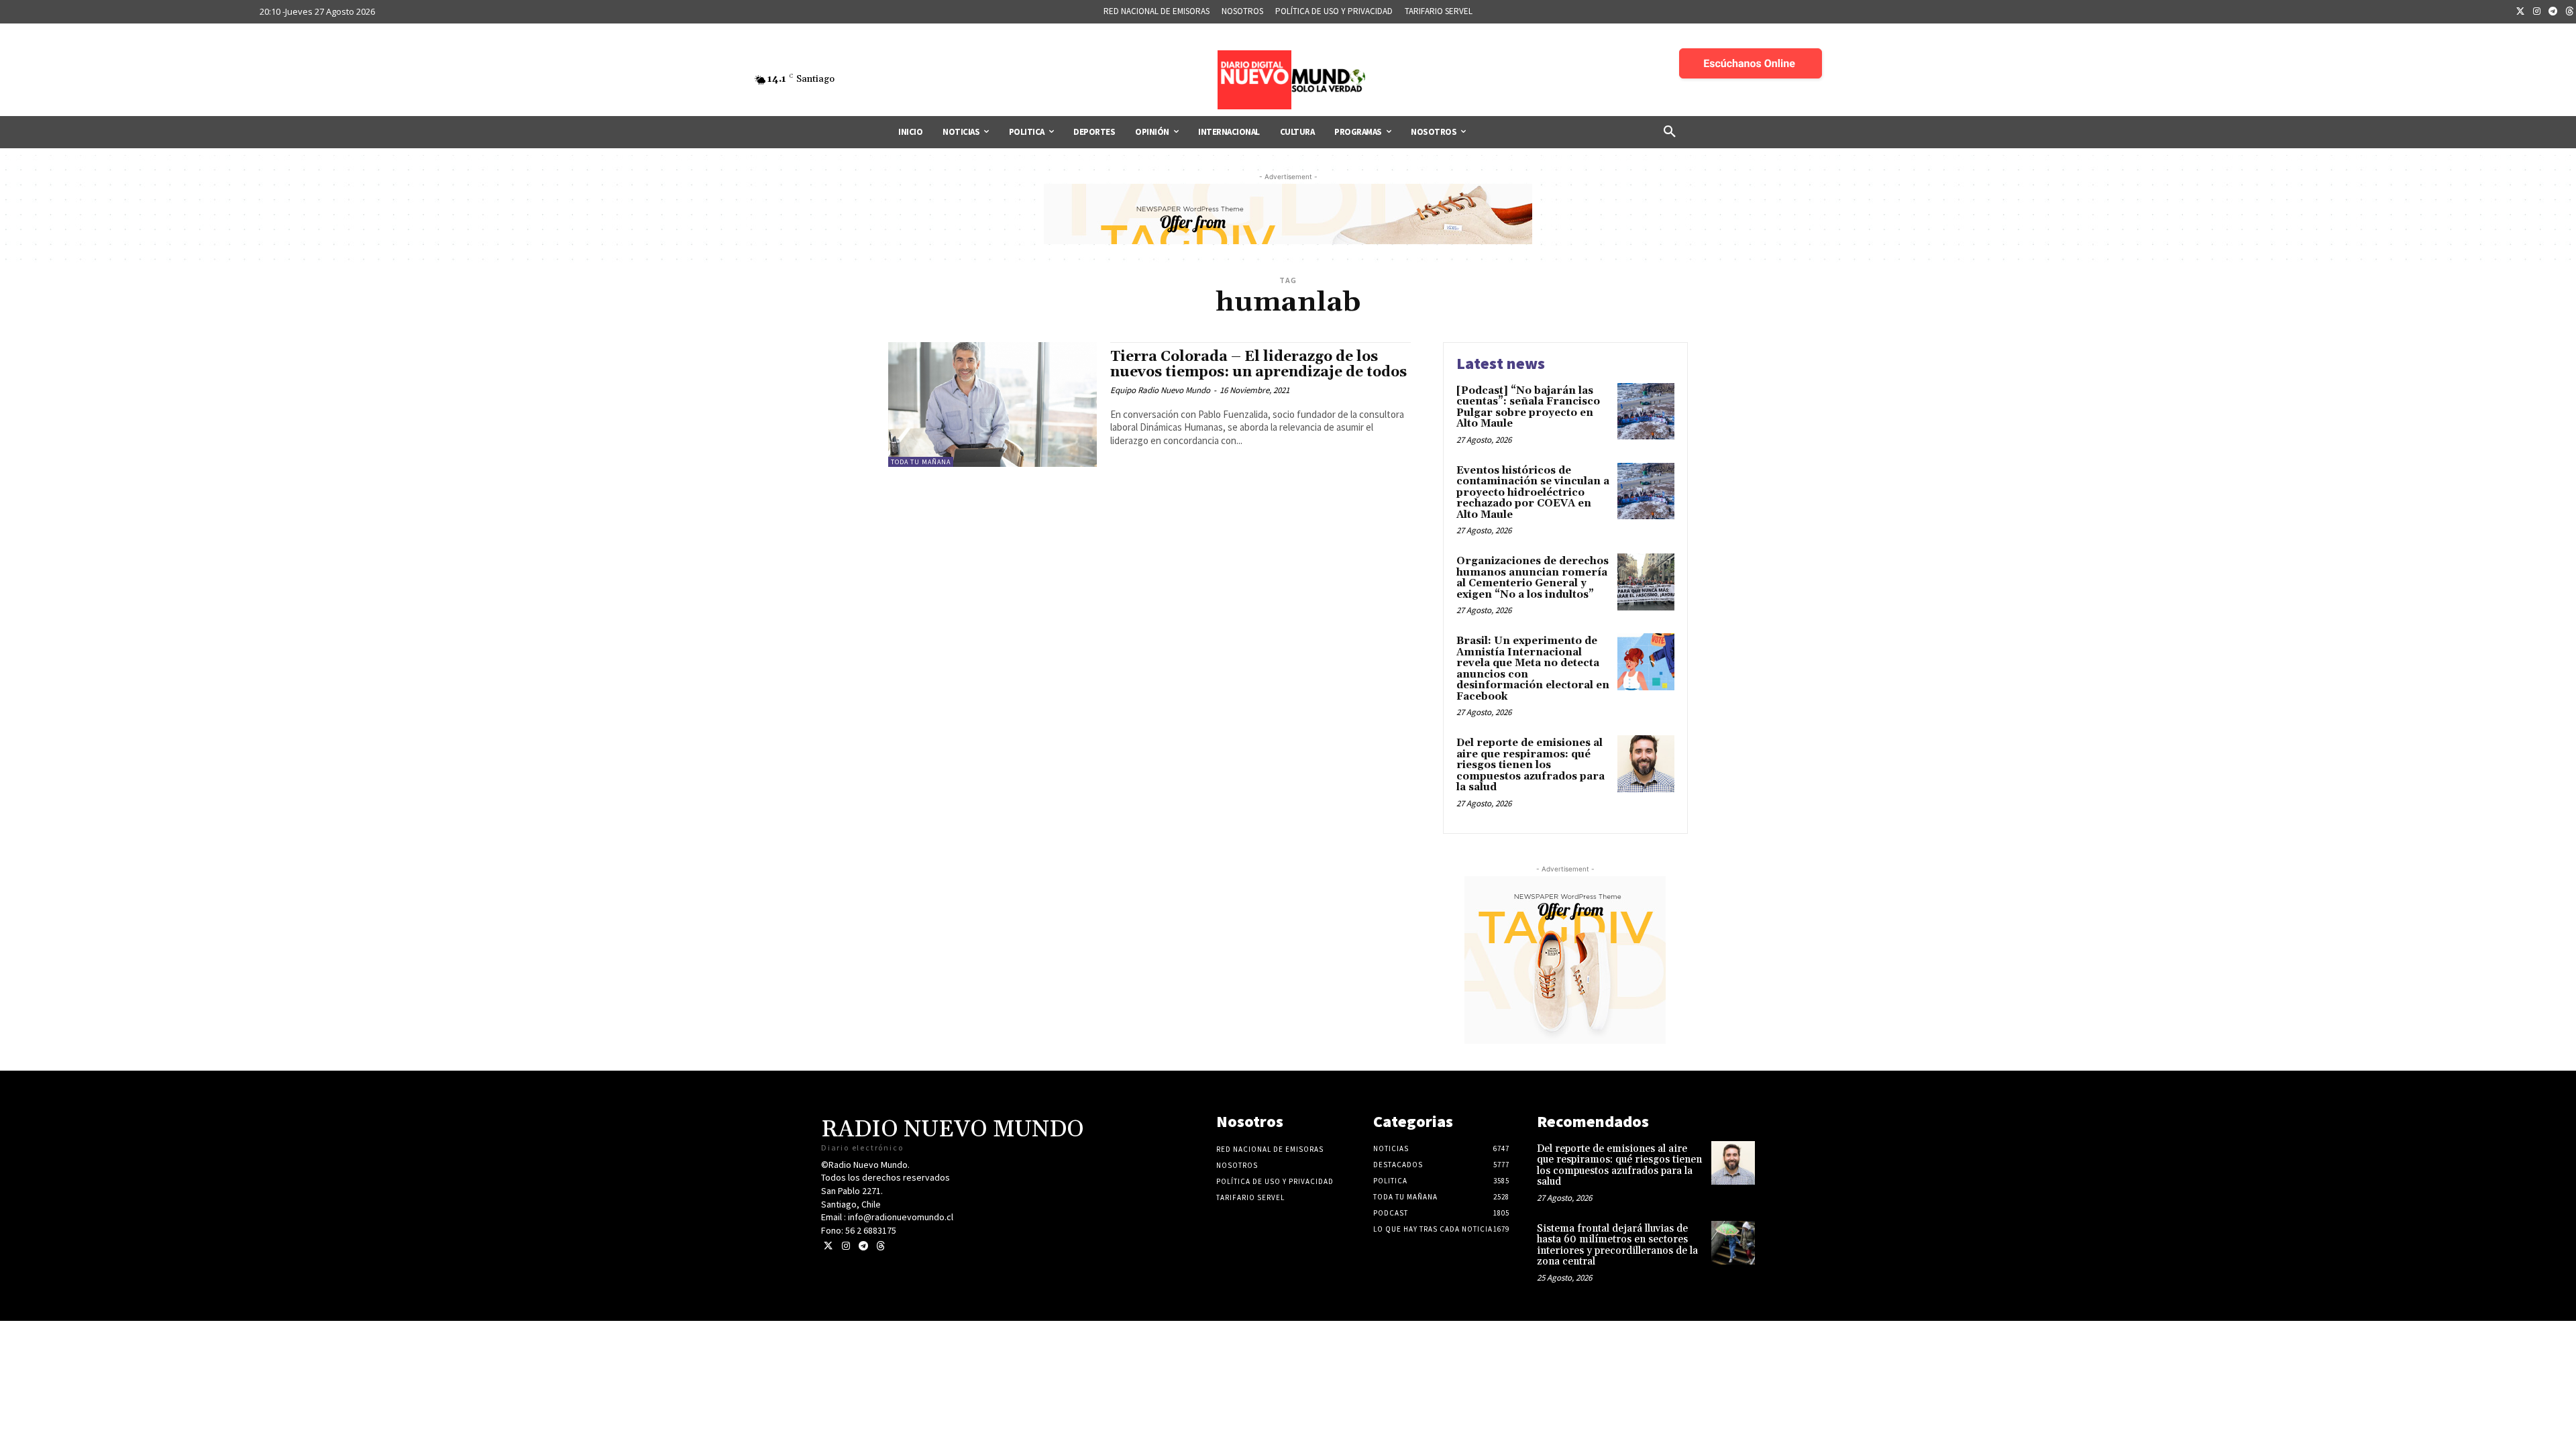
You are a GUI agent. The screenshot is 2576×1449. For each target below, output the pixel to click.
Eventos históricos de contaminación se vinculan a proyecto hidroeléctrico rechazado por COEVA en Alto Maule (1533, 493)
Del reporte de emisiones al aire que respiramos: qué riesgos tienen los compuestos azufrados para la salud (1531, 765)
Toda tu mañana (921, 462)
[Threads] (880, 1246)
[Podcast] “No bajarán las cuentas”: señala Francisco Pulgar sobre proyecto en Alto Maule (1528, 408)
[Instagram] (2537, 12)
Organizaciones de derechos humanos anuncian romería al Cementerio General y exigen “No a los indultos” (1533, 578)
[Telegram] (2553, 12)
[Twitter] (2520, 12)
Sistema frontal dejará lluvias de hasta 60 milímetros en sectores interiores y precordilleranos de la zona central (1617, 1245)
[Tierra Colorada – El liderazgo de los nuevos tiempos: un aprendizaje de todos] (992, 405)
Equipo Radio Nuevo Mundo (1160, 390)
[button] (1670, 132)
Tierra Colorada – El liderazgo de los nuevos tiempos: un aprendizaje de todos (1258, 365)
